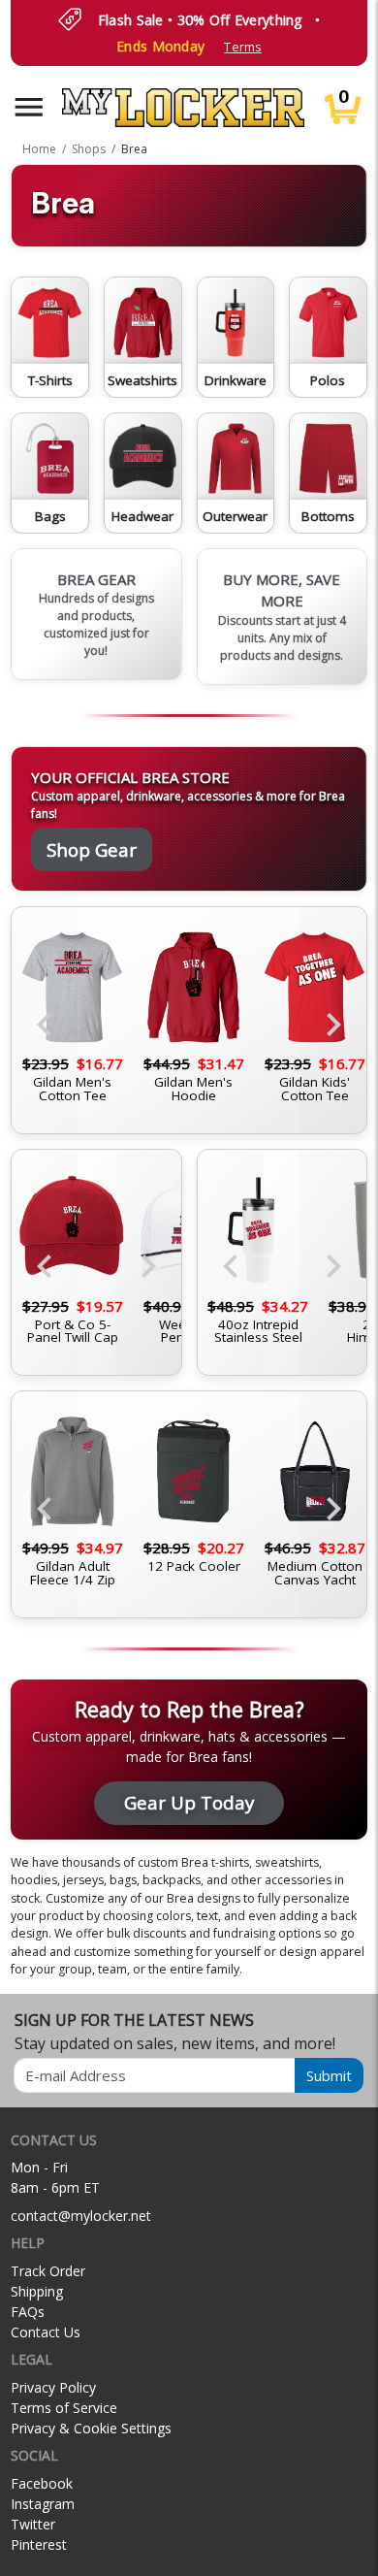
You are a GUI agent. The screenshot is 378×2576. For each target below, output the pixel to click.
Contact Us (46, 2332)
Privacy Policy (53, 2387)
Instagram (43, 2504)
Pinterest (39, 2544)
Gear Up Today (189, 1802)
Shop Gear (92, 849)
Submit (329, 2075)
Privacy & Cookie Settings (91, 2428)
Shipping (37, 2291)
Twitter (33, 2524)
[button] (29, 107)
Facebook (42, 2483)
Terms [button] (242, 47)
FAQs (28, 2312)
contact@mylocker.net (81, 2216)
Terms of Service (64, 2408)
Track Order (48, 2271)
